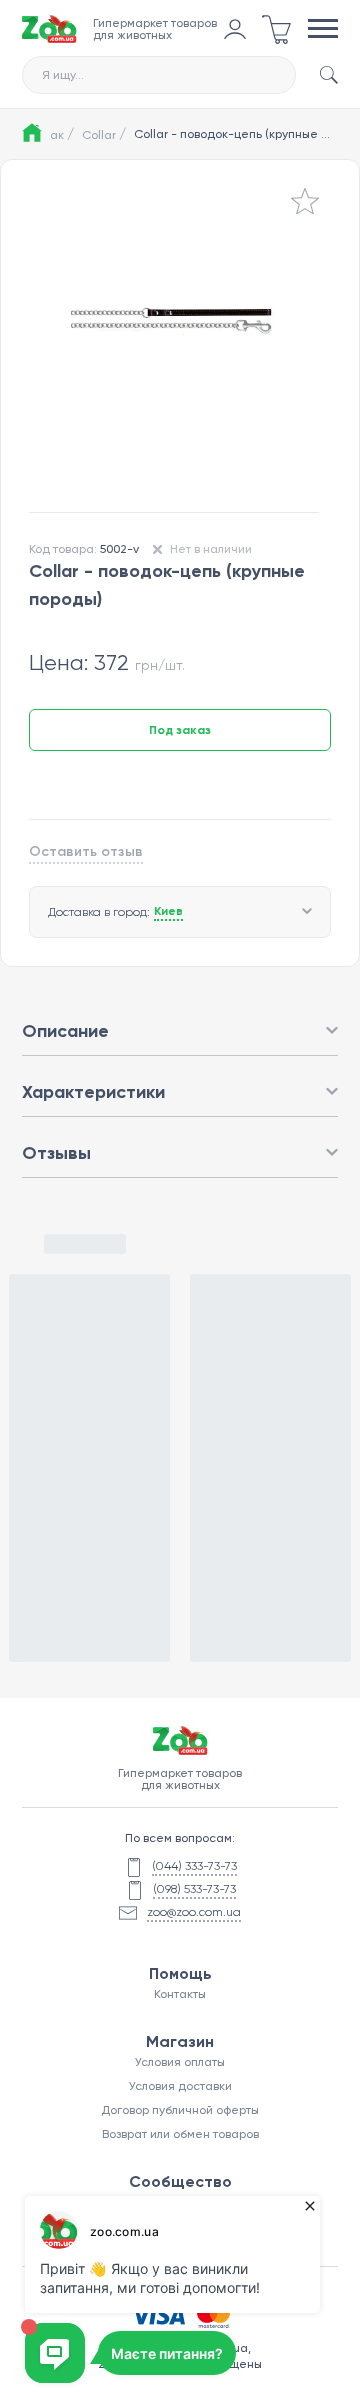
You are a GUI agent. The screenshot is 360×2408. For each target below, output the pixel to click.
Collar (104, 134)
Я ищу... (63, 75)
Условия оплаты (180, 2062)
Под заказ (180, 730)
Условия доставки (180, 2086)
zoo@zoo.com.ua (194, 1912)
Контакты (180, 1994)
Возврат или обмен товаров (180, 2134)
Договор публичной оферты (180, 2110)
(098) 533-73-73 (194, 1889)
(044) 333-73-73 (194, 1866)
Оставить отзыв (86, 851)
